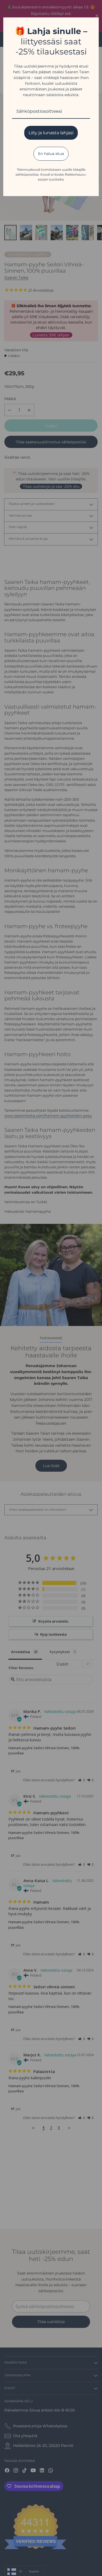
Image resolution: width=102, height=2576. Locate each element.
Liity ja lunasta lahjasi (51, 133)
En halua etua (51, 154)
